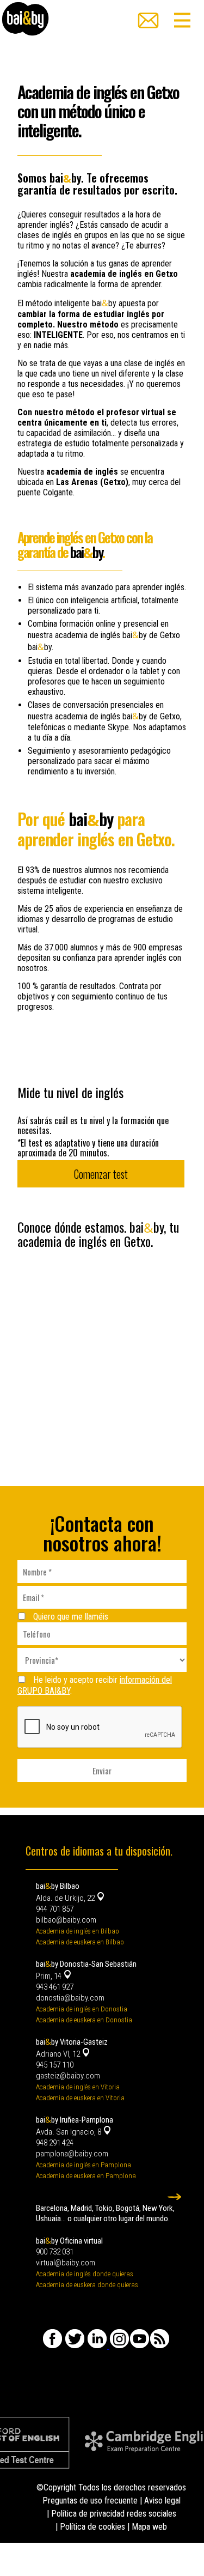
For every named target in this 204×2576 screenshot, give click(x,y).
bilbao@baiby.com (66, 1920)
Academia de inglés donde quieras (85, 2274)
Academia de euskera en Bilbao (80, 1942)
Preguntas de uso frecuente (90, 2501)
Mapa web (149, 2527)
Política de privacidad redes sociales (114, 2514)
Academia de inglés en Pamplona (84, 2165)
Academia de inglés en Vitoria (78, 2087)
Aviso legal (162, 2501)
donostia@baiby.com (70, 1998)
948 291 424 (55, 2143)
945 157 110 (55, 2065)
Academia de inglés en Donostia (82, 2009)
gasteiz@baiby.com (68, 2076)
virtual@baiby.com (66, 2263)
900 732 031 (55, 2252)
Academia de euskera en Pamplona (86, 2176)
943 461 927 (55, 1987)
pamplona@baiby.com (72, 2154)
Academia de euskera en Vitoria (80, 2098)
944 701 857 (55, 1909)
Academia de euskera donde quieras (87, 2285)
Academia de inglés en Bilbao (78, 1931)
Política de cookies (92, 2527)
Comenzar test (101, 1174)
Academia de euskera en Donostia (84, 2020)
